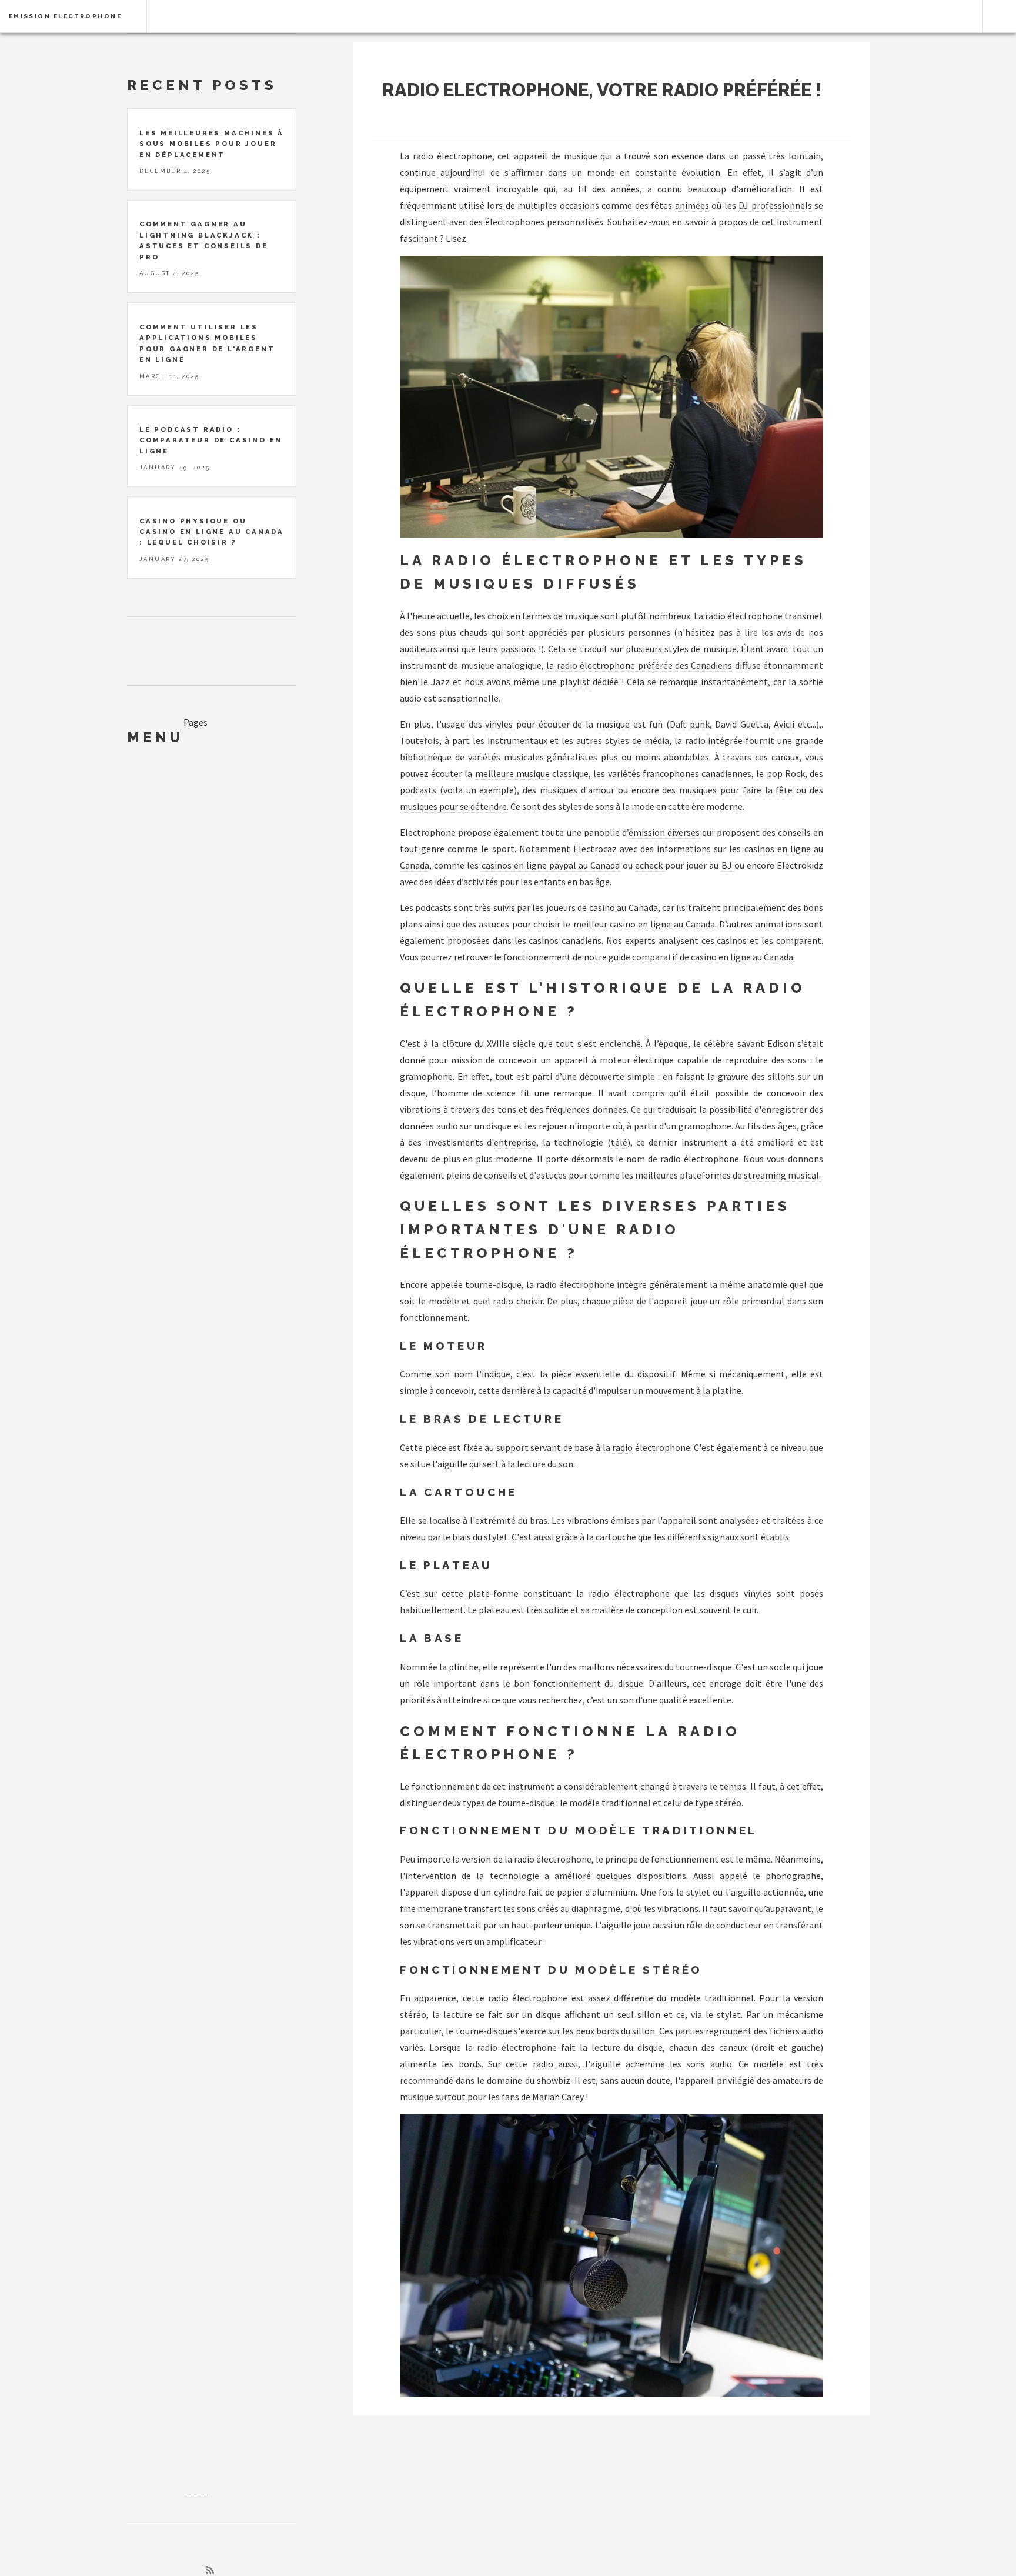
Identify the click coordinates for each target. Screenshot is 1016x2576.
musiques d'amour (577, 790)
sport (503, 849)
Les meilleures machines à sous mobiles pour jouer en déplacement (212, 144)
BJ (728, 865)
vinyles (501, 724)
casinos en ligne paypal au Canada (551, 865)
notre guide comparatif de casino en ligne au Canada (689, 957)
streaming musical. (782, 1175)
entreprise (515, 1142)
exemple (497, 790)
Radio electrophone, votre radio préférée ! (602, 90)
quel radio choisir (508, 1301)
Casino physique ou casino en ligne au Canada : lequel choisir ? (212, 532)
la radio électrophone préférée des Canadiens (639, 665)
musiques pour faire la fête (736, 790)
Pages (195, 722)
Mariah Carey (558, 2097)
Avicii (784, 724)
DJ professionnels (775, 205)
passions (518, 649)
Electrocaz (595, 849)
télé (619, 1142)
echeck (650, 865)
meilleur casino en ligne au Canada (644, 924)
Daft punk (690, 724)
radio (622, 1447)
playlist (575, 682)
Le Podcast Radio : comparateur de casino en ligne (211, 440)
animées (692, 205)
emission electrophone (65, 16)
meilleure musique (512, 773)
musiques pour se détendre (453, 806)
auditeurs (419, 649)
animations (779, 924)
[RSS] (210, 2570)
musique (613, 724)
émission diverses (664, 832)
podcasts (418, 790)
